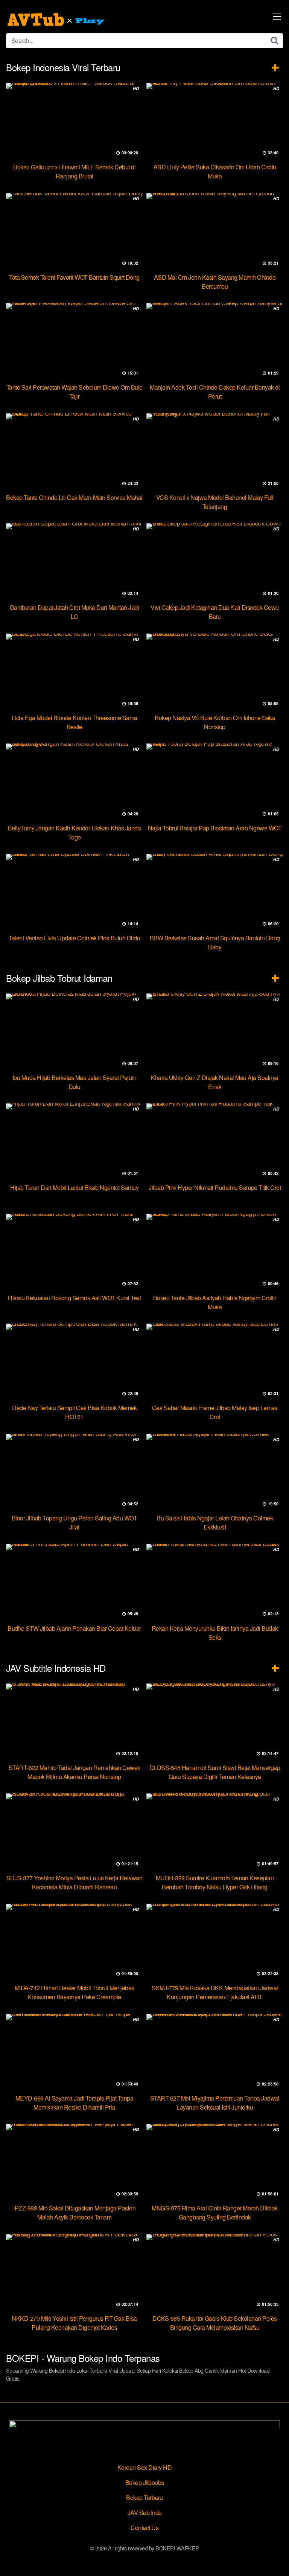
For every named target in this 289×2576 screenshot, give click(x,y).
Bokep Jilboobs (145, 2482)
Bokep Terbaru (144, 2498)
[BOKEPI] (57, 20)
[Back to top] (276, 2559)
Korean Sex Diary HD (145, 2467)
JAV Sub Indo (145, 2513)
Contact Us (144, 2528)
